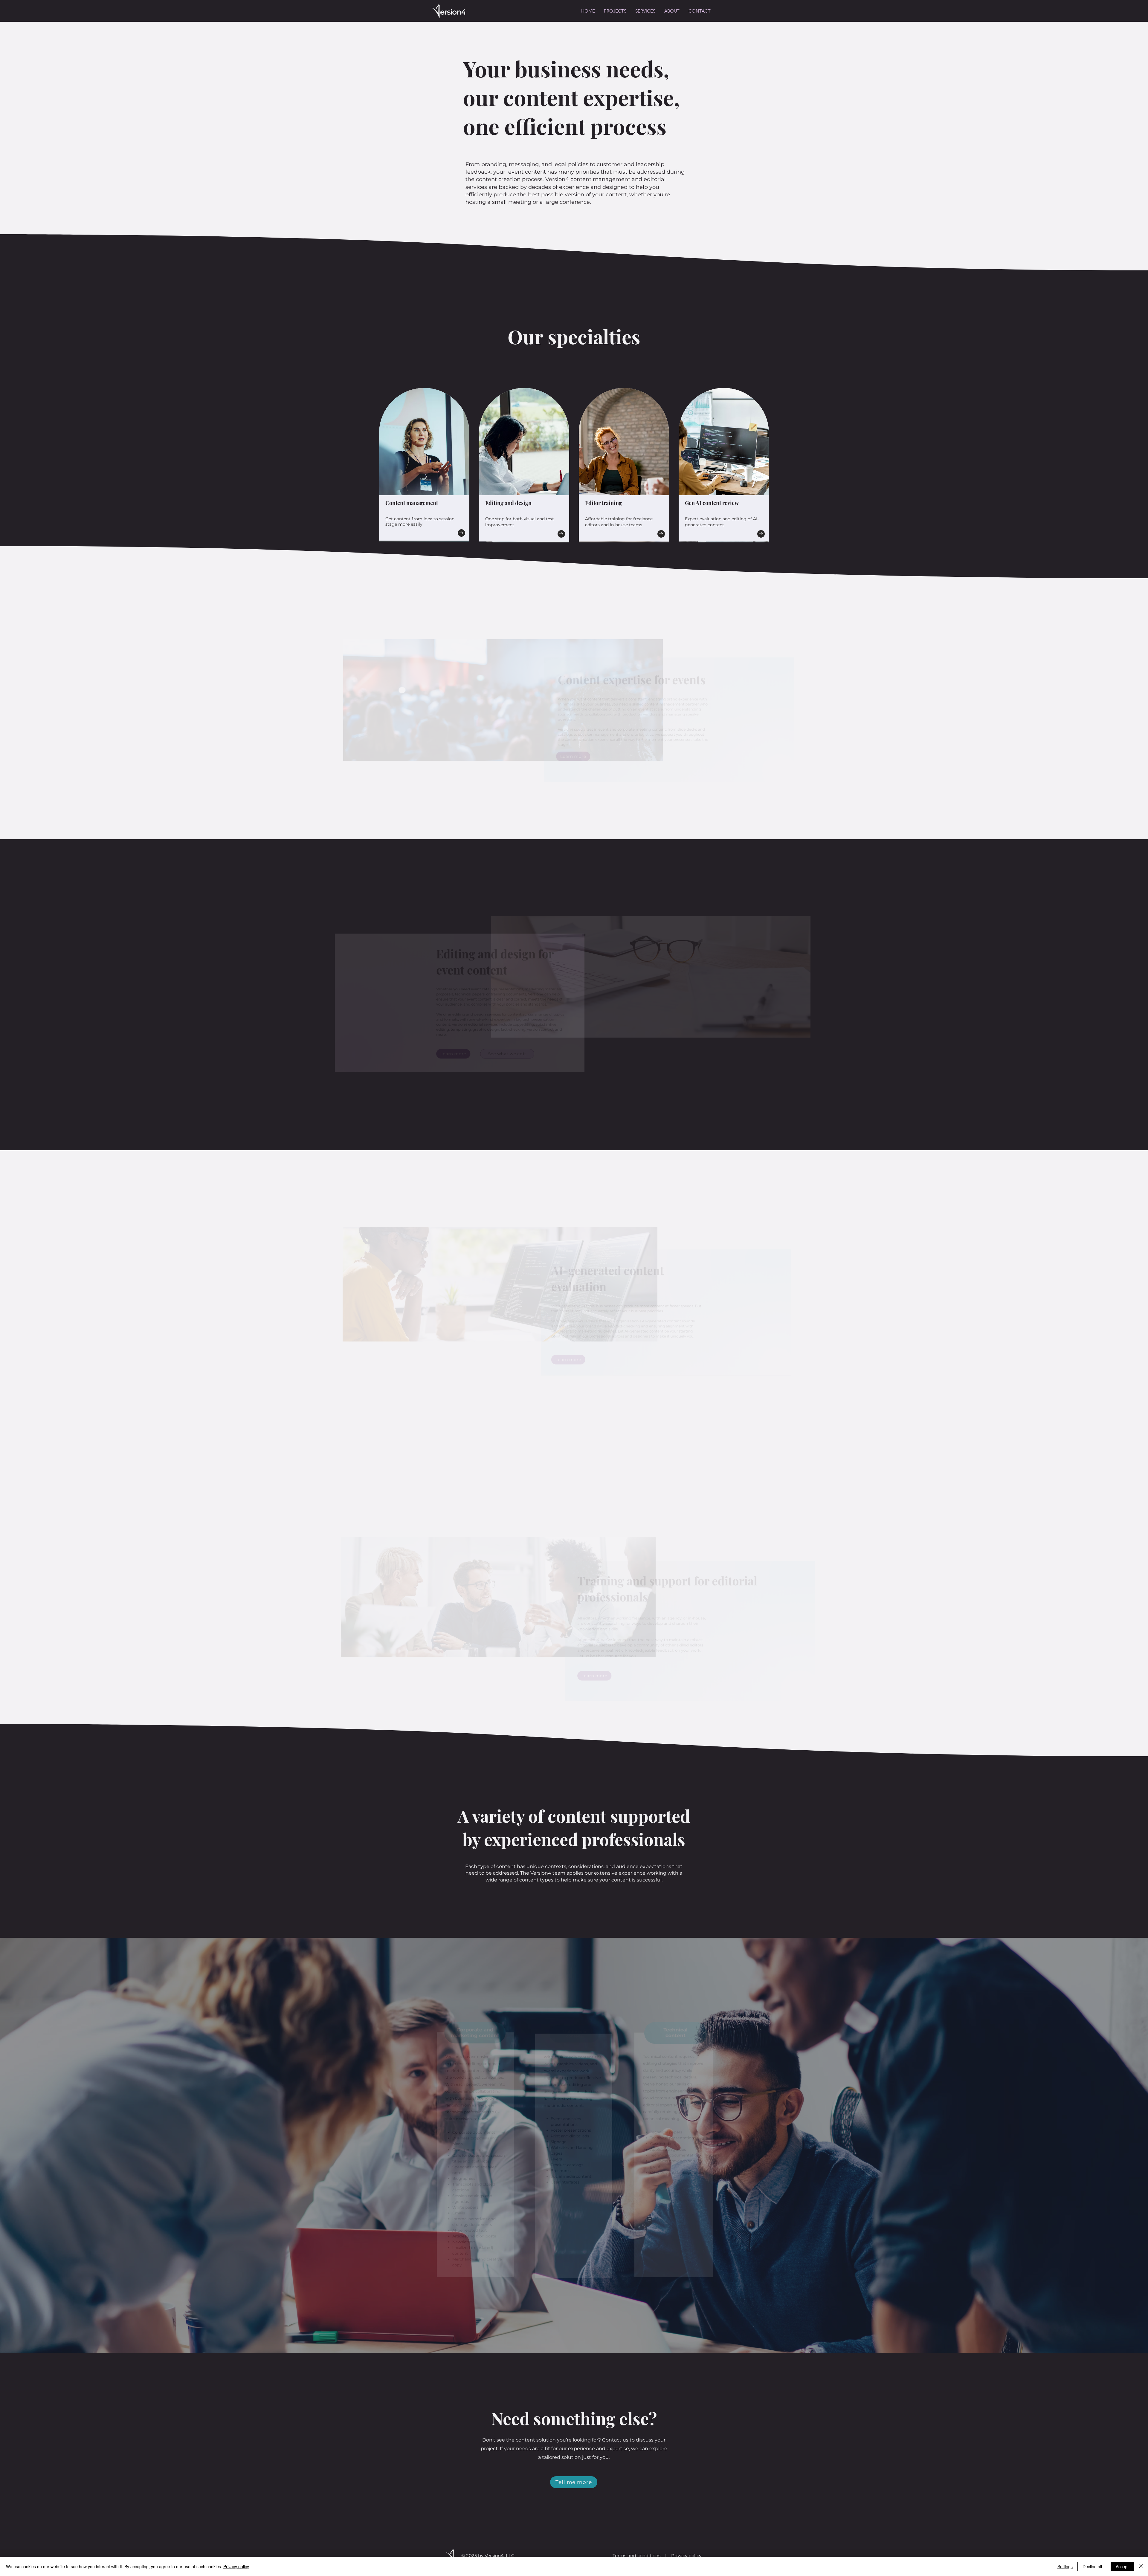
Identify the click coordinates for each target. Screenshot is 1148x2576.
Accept (1122, 2566)
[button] (645, 11)
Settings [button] (1065, 2566)
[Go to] (461, 533)
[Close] (1141, 2566)
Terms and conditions (636, 2556)
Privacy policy (686, 2556)
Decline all (1092, 2566)
